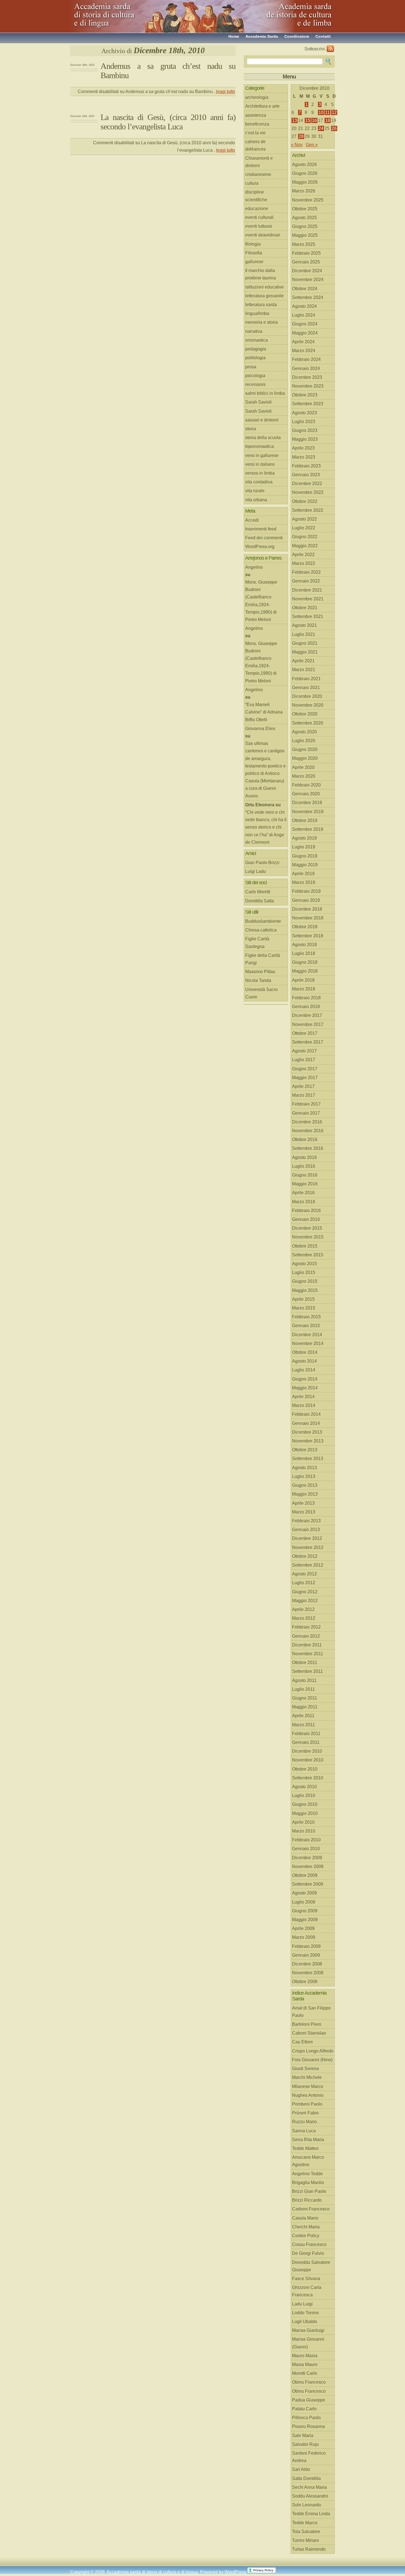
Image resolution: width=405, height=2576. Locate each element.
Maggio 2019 (305, 865)
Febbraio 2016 (306, 1211)
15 (308, 120)
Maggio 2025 (305, 235)
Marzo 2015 (304, 1308)
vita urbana (256, 500)
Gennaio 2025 (306, 262)
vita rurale (255, 491)
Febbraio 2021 (306, 679)
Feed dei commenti (264, 538)
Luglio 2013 (304, 1476)
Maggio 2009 (305, 1920)
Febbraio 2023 (306, 466)
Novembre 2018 (308, 918)
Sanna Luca (304, 2131)
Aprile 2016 (303, 1193)
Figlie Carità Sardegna (257, 943)
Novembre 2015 (308, 1237)
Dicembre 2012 (307, 1538)
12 (334, 112)
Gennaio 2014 (306, 1423)
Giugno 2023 (305, 430)
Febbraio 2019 (306, 891)
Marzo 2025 (304, 244)
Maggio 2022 (305, 546)
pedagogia (256, 349)
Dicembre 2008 (307, 1964)
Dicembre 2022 (307, 484)
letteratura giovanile (264, 296)
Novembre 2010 (308, 1760)
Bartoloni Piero (307, 2024)
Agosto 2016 (304, 1157)
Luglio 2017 (304, 1060)
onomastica (256, 340)
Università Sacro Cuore (261, 993)
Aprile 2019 (303, 874)
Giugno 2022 (305, 537)
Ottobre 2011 (305, 1663)
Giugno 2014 (305, 1379)
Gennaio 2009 (306, 1955)
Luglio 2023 (304, 422)
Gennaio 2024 (306, 368)
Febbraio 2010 (306, 1840)
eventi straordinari (263, 235)
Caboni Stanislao (309, 2033)
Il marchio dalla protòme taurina (260, 274)
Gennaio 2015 (306, 1326)
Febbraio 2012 (306, 1627)
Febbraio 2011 (306, 1734)
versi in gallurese (262, 455)
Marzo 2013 (304, 1512)
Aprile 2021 (303, 661)
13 (295, 120)
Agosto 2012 (304, 1574)
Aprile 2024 (303, 342)
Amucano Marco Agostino (308, 2161)
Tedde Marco (305, 2523)
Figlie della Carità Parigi (263, 959)
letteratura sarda (261, 305)
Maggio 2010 (305, 1813)
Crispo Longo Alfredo (313, 2051)
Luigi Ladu (256, 871)
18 (328, 120)
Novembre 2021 (308, 599)
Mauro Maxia (305, 2356)
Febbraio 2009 (306, 1946)
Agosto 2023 (304, 413)
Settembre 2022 (308, 510)
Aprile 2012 (303, 1609)
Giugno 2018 (305, 962)
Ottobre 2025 (305, 209)
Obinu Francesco (309, 2382)
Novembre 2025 (308, 200)
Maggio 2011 (305, 1707)
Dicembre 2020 (307, 696)
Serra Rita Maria (308, 2140)
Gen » (312, 145)
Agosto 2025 (304, 218)
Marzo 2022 (304, 563)
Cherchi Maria (306, 2227)
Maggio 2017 (305, 1078)
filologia (253, 244)
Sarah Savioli (258, 402)
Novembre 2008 (308, 1973)
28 (301, 136)
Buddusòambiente (263, 921)
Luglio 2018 (304, 953)
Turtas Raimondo (309, 2549)
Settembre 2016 (308, 1148)
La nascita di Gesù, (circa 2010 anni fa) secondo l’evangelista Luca (168, 122)
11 (327, 112)
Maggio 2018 (305, 971)
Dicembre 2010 (307, 1751)
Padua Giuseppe (309, 2400)
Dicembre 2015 (307, 1228)
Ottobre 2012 (305, 1556)
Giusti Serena (305, 2069)
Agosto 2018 (304, 945)
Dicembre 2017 (307, 1015)
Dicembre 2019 (307, 803)
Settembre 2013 (308, 1459)
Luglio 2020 (304, 741)
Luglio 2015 (304, 1272)
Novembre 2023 (308, 386)
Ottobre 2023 (305, 395)
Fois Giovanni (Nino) (312, 2060)
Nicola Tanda (258, 980)
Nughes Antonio (308, 2095)
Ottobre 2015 (305, 1246)
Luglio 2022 (304, 528)
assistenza (256, 115)
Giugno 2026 (305, 173)
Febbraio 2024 (306, 359)
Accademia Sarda (262, 36)
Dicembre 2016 (307, 1122)
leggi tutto (226, 92)
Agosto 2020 (304, 732)
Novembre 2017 (308, 1024)
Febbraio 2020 (306, 785)
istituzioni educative (264, 287)
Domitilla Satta (260, 901)
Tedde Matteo (305, 2148)
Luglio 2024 (304, 315)
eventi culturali (259, 217)
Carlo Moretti (258, 892)
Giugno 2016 (305, 1175)
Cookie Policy (306, 2236)
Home (234, 36)
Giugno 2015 (305, 1281)
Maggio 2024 (305, 333)
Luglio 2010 (304, 1795)
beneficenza (257, 124)
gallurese (254, 262)
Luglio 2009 (304, 1902)
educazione (257, 209)
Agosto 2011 (304, 1680)
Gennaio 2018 (306, 1007)
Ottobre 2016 (305, 1139)
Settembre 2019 (308, 829)
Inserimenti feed (261, 529)
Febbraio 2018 (306, 998)
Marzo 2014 (304, 1405)
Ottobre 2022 (305, 501)
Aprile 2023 (303, 448)
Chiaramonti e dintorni (259, 162)
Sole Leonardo (307, 2505)
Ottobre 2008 (305, 1982)
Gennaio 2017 (306, 1113)
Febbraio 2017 (306, 1104)
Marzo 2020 (304, 776)
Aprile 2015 (303, 1299)
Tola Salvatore (306, 2532)
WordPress (235, 2572)
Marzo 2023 (304, 457)
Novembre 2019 (308, 812)
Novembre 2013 (308, 1441)
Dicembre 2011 (307, 1645)
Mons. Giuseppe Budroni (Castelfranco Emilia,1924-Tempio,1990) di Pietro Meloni (261, 601)
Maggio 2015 (305, 1290)
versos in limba (260, 473)
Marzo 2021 (304, 670)
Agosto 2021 (304, 625)
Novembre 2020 (308, 705)
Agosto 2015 (304, 1264)
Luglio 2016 (304, 1166)
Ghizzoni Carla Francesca (307, 2291)
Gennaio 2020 (306, 794)
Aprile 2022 (303, 555)
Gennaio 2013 (306, 1530)
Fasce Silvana (306, 2279)
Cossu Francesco (309, 2244)
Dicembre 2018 (307, 909)
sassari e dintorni (262, 420)
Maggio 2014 (305, 1388)
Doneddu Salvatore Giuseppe (311, 2266)
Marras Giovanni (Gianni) (308, 2343)
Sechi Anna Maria (309, 2487)
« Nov (297, 145)
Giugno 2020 (305, 749)
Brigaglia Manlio (308, 2182)
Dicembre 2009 (307, 1858)
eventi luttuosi (259, 226)
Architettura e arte (262, 106)
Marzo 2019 (304, 882)
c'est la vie (255, 133)
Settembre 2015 (308, 1255)
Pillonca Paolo (306, 2418)
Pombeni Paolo (307, 2104)
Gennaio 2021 (306, 687)
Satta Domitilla (306, 2478)
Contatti (323, 36)
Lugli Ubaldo (305, 2322)
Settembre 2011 (307, 1671)
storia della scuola (263, 438)
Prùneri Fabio (305, 2113)
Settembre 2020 (308, 723)
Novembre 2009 (308, 1866)
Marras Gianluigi (308, 2330)
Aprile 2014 (303, 1397)
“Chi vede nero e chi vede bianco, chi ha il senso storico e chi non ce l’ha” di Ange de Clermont (266, 827)
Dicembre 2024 (307, 271)
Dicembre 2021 (307, 590)
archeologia (257, 97)
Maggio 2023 (305, 439)
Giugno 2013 (305, 1485)
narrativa (254, 331)
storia (251, 429)
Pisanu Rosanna (308, 2426)
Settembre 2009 (308, 1884)
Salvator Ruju (305, 2444)
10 (321, 112)
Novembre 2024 (308, 280)
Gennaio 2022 (306, 581)
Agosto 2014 (304, 1361)
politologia (255, 358)
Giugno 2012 (305, 1592)
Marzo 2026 (304, 191)
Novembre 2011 (308, 1654)
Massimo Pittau (260, 972)
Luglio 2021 (304, 634)
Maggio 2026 (305, 182)
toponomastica (260, 446)
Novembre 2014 (308, 1343)
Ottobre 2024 (305, 289)
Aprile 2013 (303, 1503)
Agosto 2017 (304, 1051)
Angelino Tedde (307, 2174)
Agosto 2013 (304, 1468)
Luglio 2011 (303, 1689)
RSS (330, 49)
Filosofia (254, 253)
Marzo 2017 (304, 1095)
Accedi (252, 520)
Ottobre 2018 (305, 927)
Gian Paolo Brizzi (262, 863)
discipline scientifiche (256, 196)
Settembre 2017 (308, 1042)
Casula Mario (305, 2218)
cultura (252, 183)
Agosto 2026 (304, 164)
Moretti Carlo (305, 2373)
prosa (251, 367)
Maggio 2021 (305, 652)
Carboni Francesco (311, 2209)
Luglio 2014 (304, 1370)
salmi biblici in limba (265, 393)
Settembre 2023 (308, 404)
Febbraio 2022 (306, 572)
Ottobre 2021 (305, 608)
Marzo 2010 (304, 1831)
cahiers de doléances (255, 145)
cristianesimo (258, 174)
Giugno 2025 (305, 226)
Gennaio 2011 (306, 1742)
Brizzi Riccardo (307, 2200)
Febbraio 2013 (306, 1521)
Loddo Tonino (305, 2313)
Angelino (254, 567)
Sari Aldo (301, 2469)
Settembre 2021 (308, 616)
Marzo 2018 (304, 989)
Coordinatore (297, 36)
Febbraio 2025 (306, 253)
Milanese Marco (308, 2086)
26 (334, 128)
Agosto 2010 (304, 1787)
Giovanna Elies (260, 729)
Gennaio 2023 (306, 475)
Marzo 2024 (304, 351)
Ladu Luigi (302, 2304)
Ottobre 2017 (305, 1033)
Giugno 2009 (305, 1911)
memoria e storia (261, 322)
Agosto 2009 (304, 1893)
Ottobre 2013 (305, 1450)
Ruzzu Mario (304, 2122)
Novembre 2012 (308, 1547)
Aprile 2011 (303, 1716)
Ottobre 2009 (305, 1875)
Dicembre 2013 (307, 1432)
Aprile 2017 (303, 1086)
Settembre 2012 (308, 1565)
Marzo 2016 (304, 1202)
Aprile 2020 (303, 767)
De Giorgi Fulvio (308, 2253)
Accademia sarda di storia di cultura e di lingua (120, 14)
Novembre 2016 (308, 1131)
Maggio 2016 (305, 1184)
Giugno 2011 (305, 1698)
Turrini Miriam (305, 2540)
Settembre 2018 (308, 936)
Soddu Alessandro (310, 2496)
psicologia (255, 376)
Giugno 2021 (305, 643)
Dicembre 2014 (307, 1335)
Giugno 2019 (305, 856)
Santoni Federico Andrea (309, 2457)
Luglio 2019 (304, 847)
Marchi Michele (307, 2077)
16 (314, 120)
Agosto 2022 (304, 519)
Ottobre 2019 (305, 820)
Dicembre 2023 (307, 377)
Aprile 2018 (303, 980)
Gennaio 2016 (306, 1219)
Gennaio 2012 (306, 1636)
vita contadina (259, 482)
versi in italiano (260, 464)
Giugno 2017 (305, 1069)
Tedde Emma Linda (311, 2514)
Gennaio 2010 (306, 1849)
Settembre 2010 (308, 1778)
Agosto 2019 (304, 838)
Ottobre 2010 (305, 1769)
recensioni (255, 384)
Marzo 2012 (304, 1618)
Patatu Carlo (304, 2409)
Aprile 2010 (303, 1822)
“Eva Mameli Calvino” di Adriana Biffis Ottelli (264, 712)
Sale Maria (303, 2435)
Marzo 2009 (304, 1937)
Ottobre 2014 (305, 1352)
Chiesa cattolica (261, 930)
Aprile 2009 (303, 1928)
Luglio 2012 (304, 1583)
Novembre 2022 (308, 492)
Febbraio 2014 (306, 1414)
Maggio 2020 (305, 758)
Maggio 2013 (305, 1494)
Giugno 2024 (305, 324)
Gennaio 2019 (306, 900)
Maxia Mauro (305, 2364)
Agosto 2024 (304, 306)
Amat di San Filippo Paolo (311, 2012)
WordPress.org (260, 547)
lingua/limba (257, 313)
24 (321, 128)
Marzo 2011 (303, 1725)
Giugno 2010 (305, 1804)
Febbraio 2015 (306, 1317)
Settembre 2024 (308, 297)
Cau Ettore (303, 2042)
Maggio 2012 (305, 1601)
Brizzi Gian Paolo (309, 2191)
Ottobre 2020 (305, 714)
